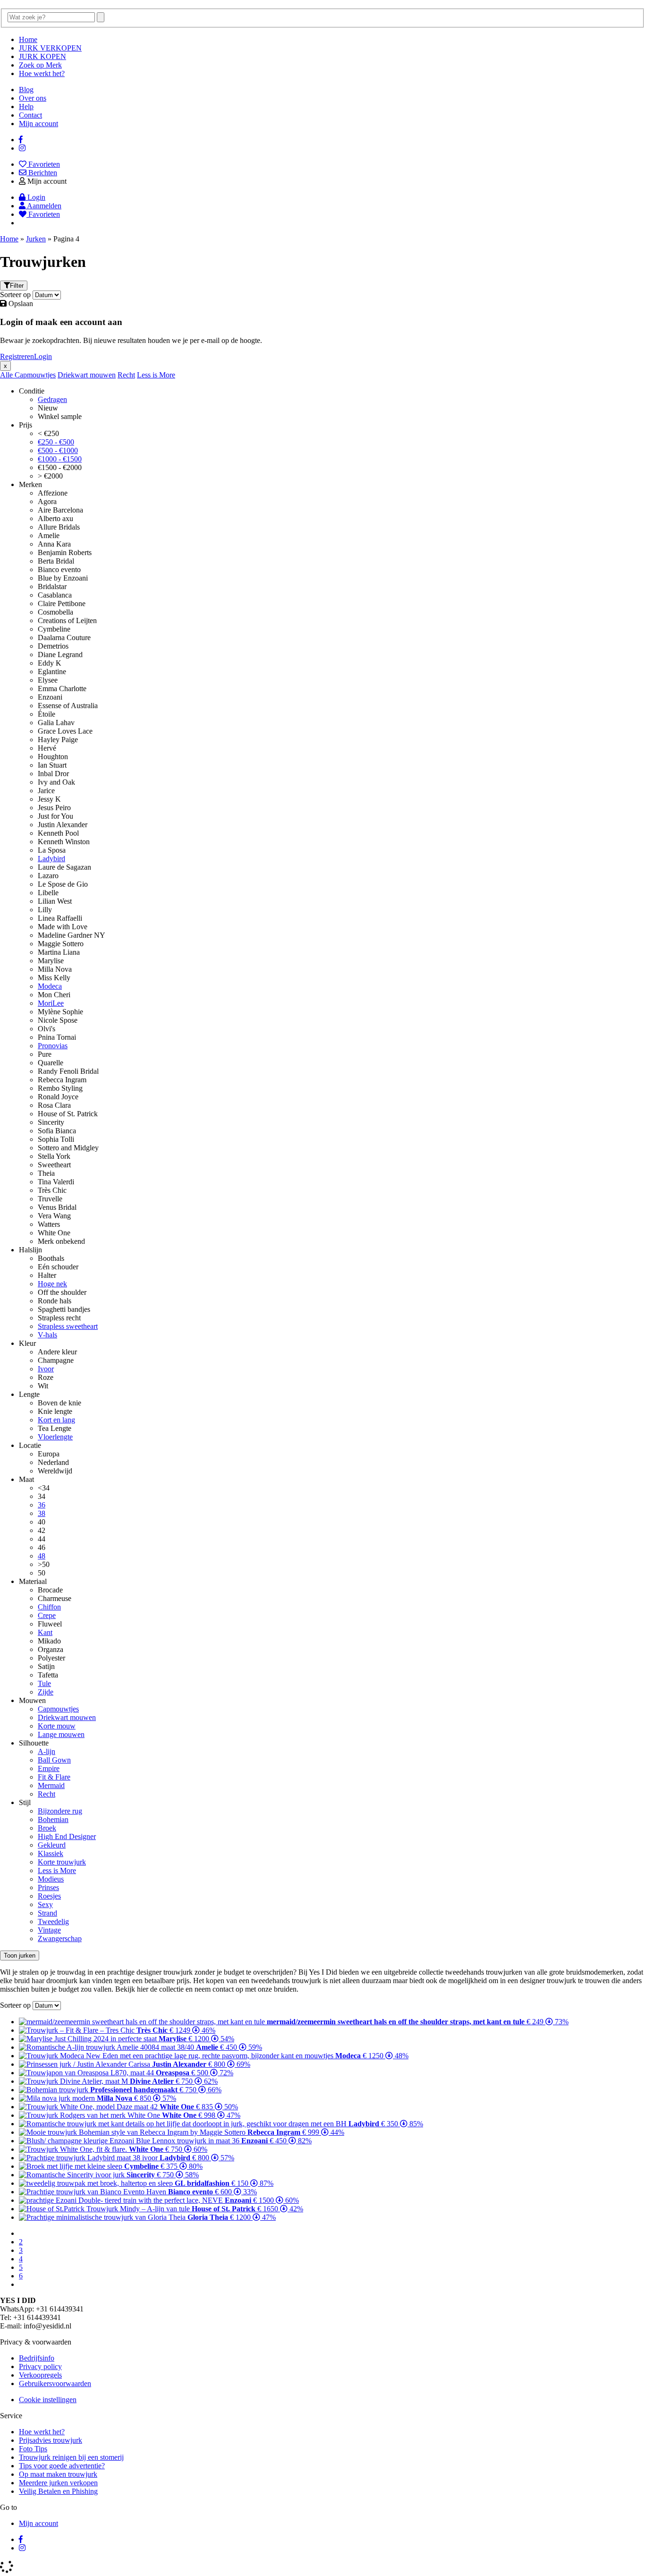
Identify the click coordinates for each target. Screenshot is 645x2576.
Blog (26, 90)
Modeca (50, 986)
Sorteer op (15, 295)
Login (43, 356)
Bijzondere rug (60, 1811)
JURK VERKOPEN (50, 48)
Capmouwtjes (35, 375)
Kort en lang (56, 1420)
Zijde (46, 1692)
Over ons (33, 98)
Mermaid (51, 1785)
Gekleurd (52, 1845)
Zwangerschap (60, 1938)
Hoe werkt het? (42, 73)
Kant (45, 1632)
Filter (17, 286)
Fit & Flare (54, 1777)
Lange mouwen (61, 1734)
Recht (126, 375)
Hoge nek (52, 1284)
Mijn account (38, 124)
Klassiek (51, 1853)
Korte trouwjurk (62, 1862)
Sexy (45, 1904)
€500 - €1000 (58, 450)
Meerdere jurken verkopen (58, 2483)
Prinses (48, 1887)
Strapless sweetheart (68, 1326)
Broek (47, 1828)
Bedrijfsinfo (37, 2358)
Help (26, 107)
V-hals (47, 1335)
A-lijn (47, 1751)
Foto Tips (33, 2449)
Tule (44, 1683)
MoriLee (51, 1003)
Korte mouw (57, 1726)
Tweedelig (53, 1921)
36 (42, 1505)
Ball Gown (54, 1760)
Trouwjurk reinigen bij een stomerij (71, 2457)
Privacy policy (40, 2366)
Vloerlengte (55, 1437)
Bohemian (53, 1819)
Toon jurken (20, 1956)
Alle (7, 375)
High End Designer (67, 1836)
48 (42, 1556)
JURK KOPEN (42, 56)
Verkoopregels (40, 2375)
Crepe (47, 1615)
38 (42, 1513)
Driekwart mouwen (87, 375)
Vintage (49, 1930)
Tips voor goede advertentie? (62, 2466)
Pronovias (53, 1046)
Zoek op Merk (40, 65)
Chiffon (49, 1607)
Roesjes (49, 1896)
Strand (47, 1913)
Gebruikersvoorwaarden (55, 2383)
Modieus (51, 1879)
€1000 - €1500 (60, 459)
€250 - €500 (56, 442)
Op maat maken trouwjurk (58, 2474)
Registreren (17, 356)
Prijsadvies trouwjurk (51, 2440)
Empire (49, 1768)
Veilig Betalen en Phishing (58, 2491)
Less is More (156, 375)
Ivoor (46, 1369)
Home (28, 39)
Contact (30, 115)
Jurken (36, 239)
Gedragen (52, 399)
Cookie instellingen (48, 2400)
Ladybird (51, 859)
